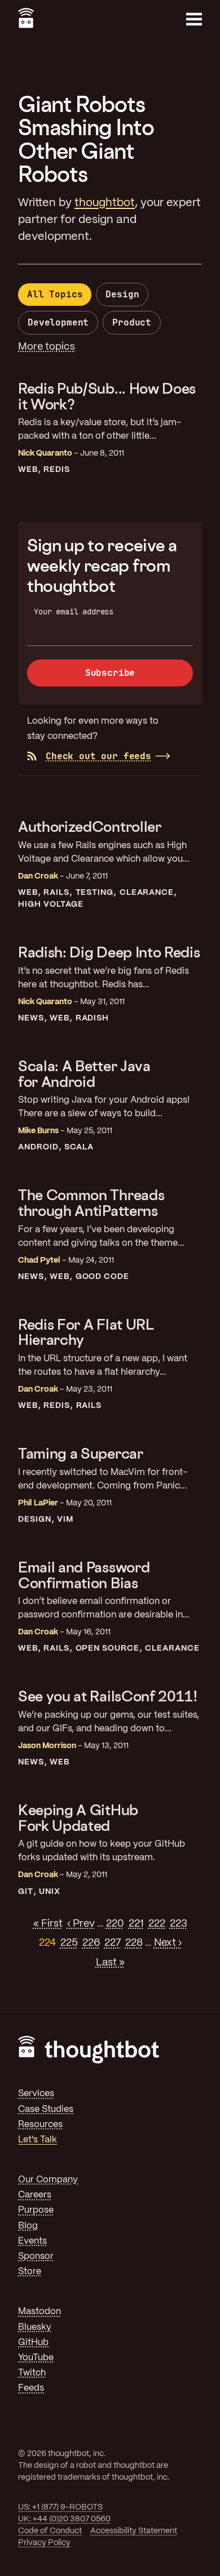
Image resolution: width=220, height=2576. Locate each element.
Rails (56, 893)
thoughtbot (105, 203)
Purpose (36, 2210)
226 (91, 1943)
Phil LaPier (38, 1503)
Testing (95, 893)
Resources (40, 2125)
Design (122, 294)
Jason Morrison (47, 1746)
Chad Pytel (39, 1260)
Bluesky (35, 2327)
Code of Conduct (50, 2531)
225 (69, 1943)
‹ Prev (81, 1924)
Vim (65, 1519)
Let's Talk (38, 2140)
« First (48, 1924)
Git (26, 1892)
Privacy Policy (44, 2543)
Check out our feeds (98, 756)
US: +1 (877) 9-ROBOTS (60, 2507)
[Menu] (194, 19)
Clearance (147, 893)
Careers (35, 2195)
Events (32, 2241)
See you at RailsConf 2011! (108, 1696)
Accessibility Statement (134, 2531)
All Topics (55, 294)
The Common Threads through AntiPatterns (91, 1203)
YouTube (36, 2358)
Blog (28, 2226)
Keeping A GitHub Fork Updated (78, 1818)
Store (30, 2272)
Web (28, 470)
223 (179, 1924)
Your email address (74, 612)
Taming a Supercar (81, 1453)
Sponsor (36, 2256)
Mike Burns (38, 1131)
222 (157, 1924)
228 (134, 1943)
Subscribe (110, 673)
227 (113, 1943)
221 (136, 1924)
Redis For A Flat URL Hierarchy (86, 1332)
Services (36, 2094)
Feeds (31, 2388)
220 (115, 1924)
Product (132, 322)
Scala (79, 1147)
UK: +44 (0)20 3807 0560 (64, 2519)
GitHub (33, 2343)
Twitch (32, 2373)
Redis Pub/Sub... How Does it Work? (107, 396)
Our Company (48, 2180)
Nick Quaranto (45, 453)
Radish (93, 1018)
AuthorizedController (90, 826)
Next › (168, 1943)
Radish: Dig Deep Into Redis (109, 952)
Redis (57, 470)
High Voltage (51, 904)
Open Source (108, 1648)
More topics (47, 347)
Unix (50, 1892)
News (31, 1018)
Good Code (103, 1277)
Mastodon (39, 2312)
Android (38, 1147)
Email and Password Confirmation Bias (84, 1575)
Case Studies (46, 2109)
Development (58, 322)
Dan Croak (38, 876)
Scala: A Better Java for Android (84, 1074)
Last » (110, 1963)
